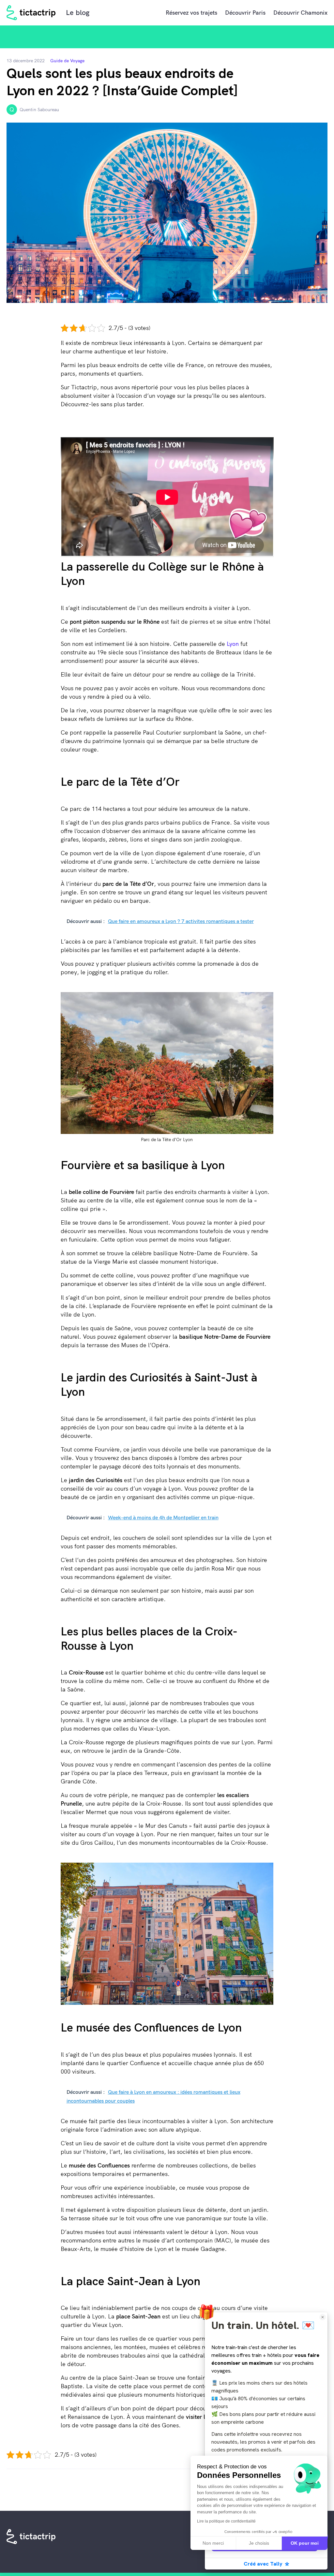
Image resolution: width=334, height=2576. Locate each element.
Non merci (213, 2543)
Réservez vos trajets (191, 13)
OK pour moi (305, 2543)
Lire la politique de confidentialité (226, 2521)
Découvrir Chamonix (300, 13)
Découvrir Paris (245, 13)
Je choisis (259, 2543)
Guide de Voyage (67, 61)
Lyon (233, 644)
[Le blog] (31, 13)
